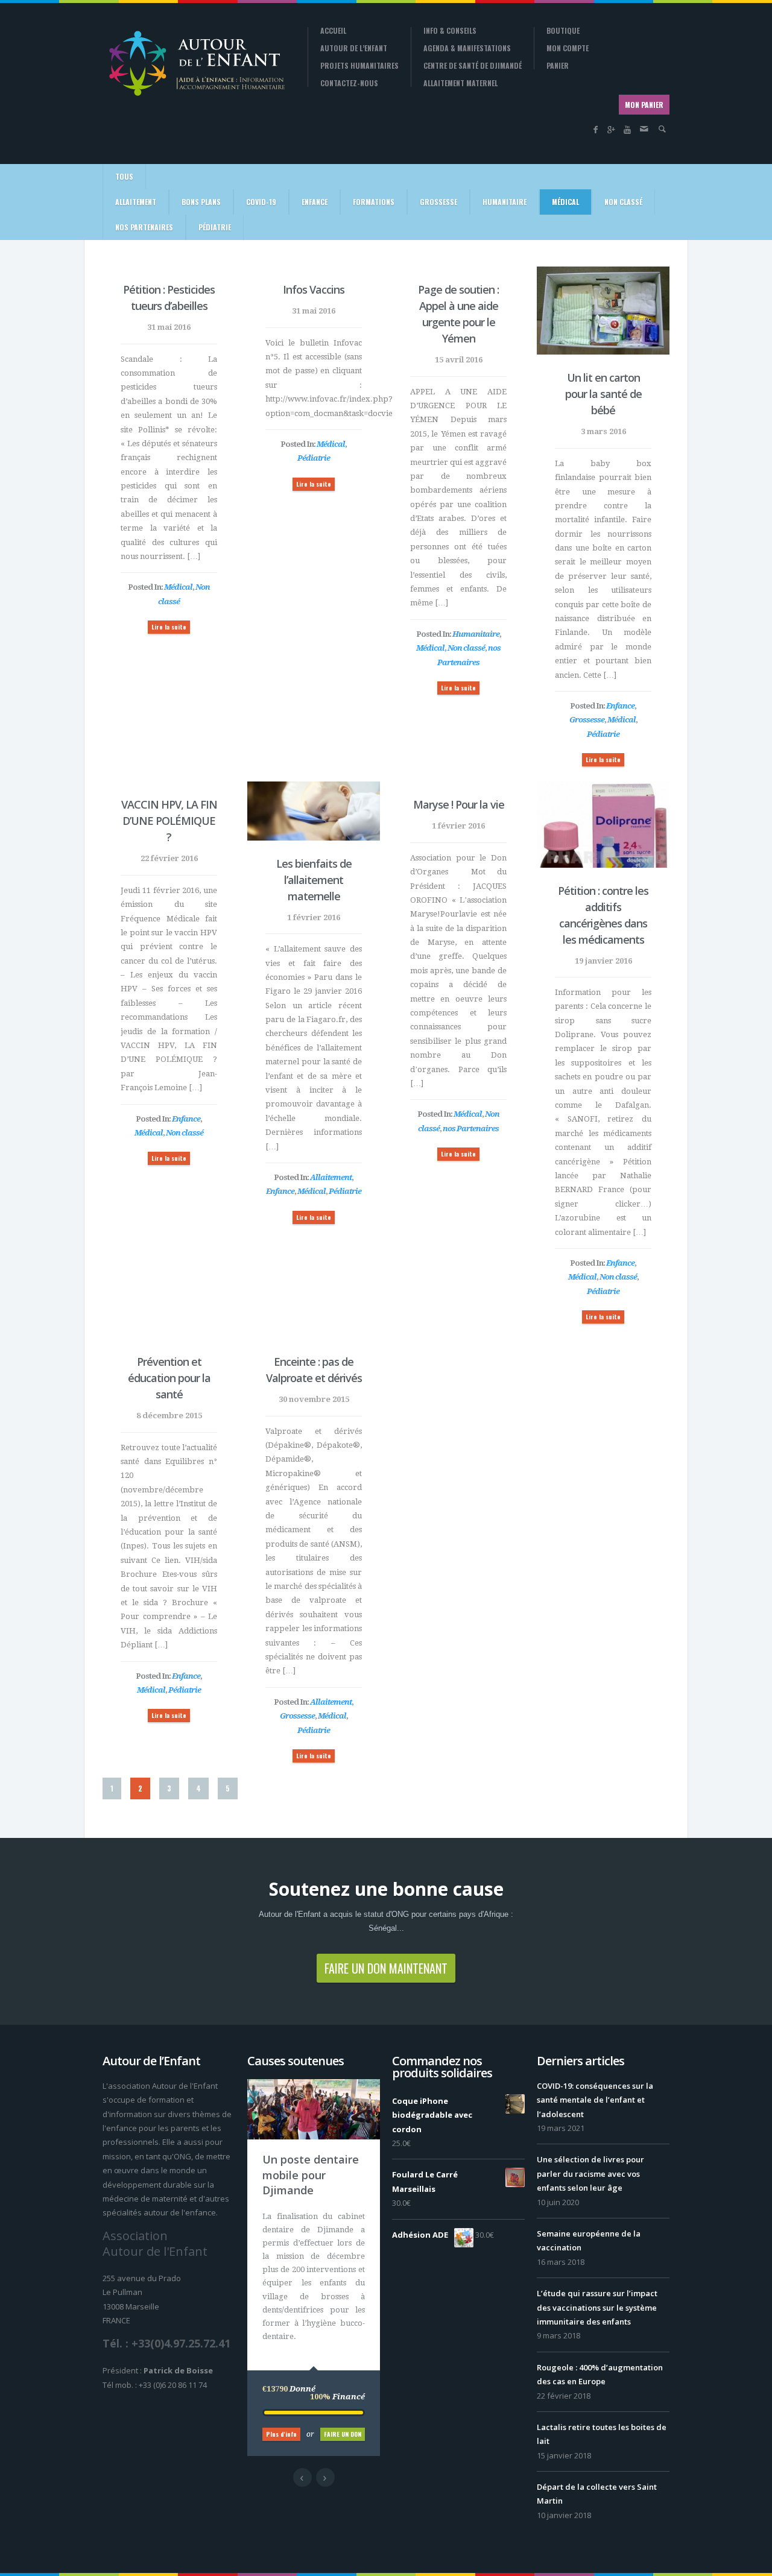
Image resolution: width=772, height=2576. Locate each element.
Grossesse (438, 202)
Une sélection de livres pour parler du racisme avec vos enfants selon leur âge (590, 2173)
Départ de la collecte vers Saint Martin (597, 2494)
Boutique (563, 31)
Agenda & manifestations (467, 48)
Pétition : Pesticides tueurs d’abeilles (169, 298)
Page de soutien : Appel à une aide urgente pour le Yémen (458, 314)
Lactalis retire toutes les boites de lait (602, 2434)
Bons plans (201, 202)
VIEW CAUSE (323, 2152)
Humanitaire (505, 202)
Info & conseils (450, 31)
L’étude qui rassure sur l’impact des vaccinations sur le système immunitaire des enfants (597, 2307)
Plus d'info (281, 2434)
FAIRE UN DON (343, 2434)
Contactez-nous (349, 83)
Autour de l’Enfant (354, 48)
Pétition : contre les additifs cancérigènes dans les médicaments (603, 915)
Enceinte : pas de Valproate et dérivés (314, 1370)
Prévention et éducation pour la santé (169, 1378)
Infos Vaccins (314, 289)
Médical (565, 202)
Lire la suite (169, 627)
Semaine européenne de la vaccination (589, 2240)
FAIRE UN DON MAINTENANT (386, 1968)
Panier (558, 66)
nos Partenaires (144, 227)
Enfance (315, 202)
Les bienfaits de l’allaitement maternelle (314, 880)
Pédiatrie (215, 227)
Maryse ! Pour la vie (459, 804)
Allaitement (136, 202)
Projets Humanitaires (359, 66)
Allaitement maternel (460, 83)
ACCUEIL (333, 31)
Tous (124, 176)
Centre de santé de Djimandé (473, 66)
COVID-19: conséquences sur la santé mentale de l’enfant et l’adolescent (595, 2100)
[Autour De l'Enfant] (196, 63)
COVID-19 (261, 202)
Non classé (623, 202)
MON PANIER (644, 105)
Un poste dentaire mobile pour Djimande (311, 2174)
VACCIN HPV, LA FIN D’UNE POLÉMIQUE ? (169, 821)
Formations (374, 202)
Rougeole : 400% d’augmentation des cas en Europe (600, 2374)
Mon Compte (568, 48)
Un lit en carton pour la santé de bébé (603, 394)
